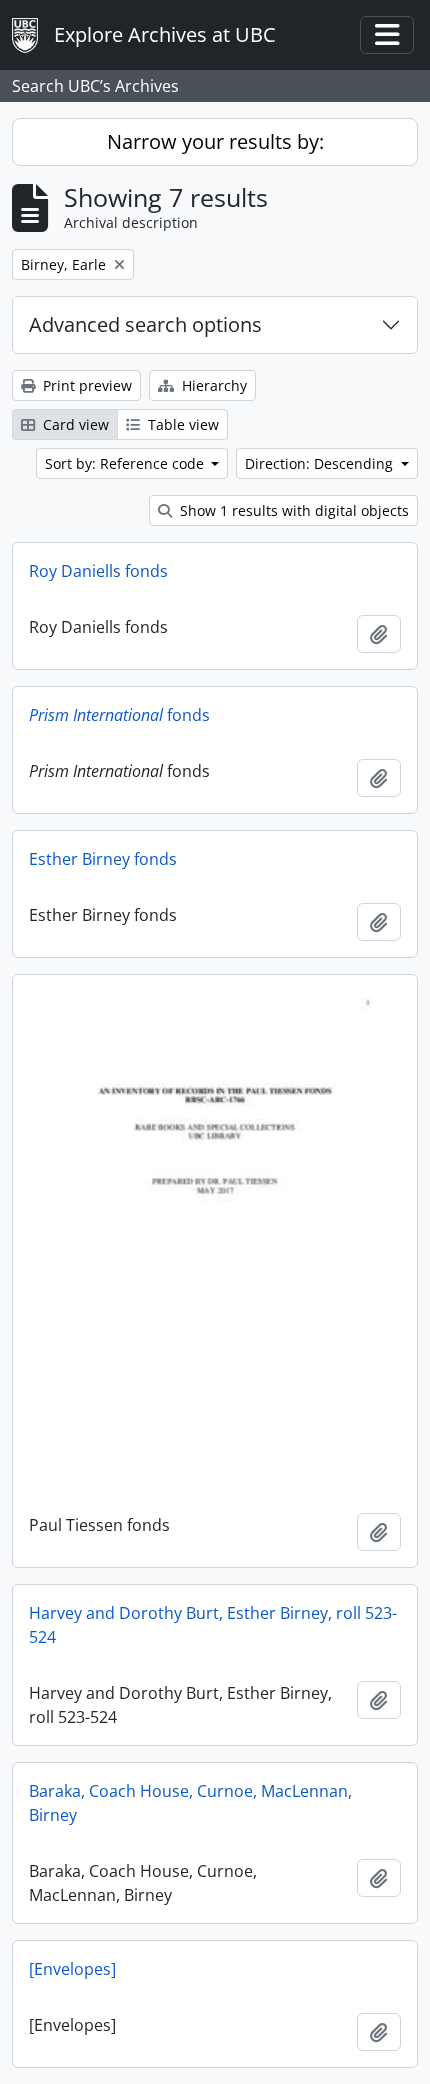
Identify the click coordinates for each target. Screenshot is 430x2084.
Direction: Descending (321, 463)
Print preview (85, 385)
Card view (74, 424)
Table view (181, 424)
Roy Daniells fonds (98, 571)
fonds (119, 715)
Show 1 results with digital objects (292, 510)
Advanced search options (145, 324)
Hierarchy (212, 385)
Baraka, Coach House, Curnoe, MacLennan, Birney (190, 1803)
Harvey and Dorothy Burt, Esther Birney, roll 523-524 (213, 1625)
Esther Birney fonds (103, 859)
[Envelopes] (72, 1969)
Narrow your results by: (215, 141)
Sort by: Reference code (126, 463)
